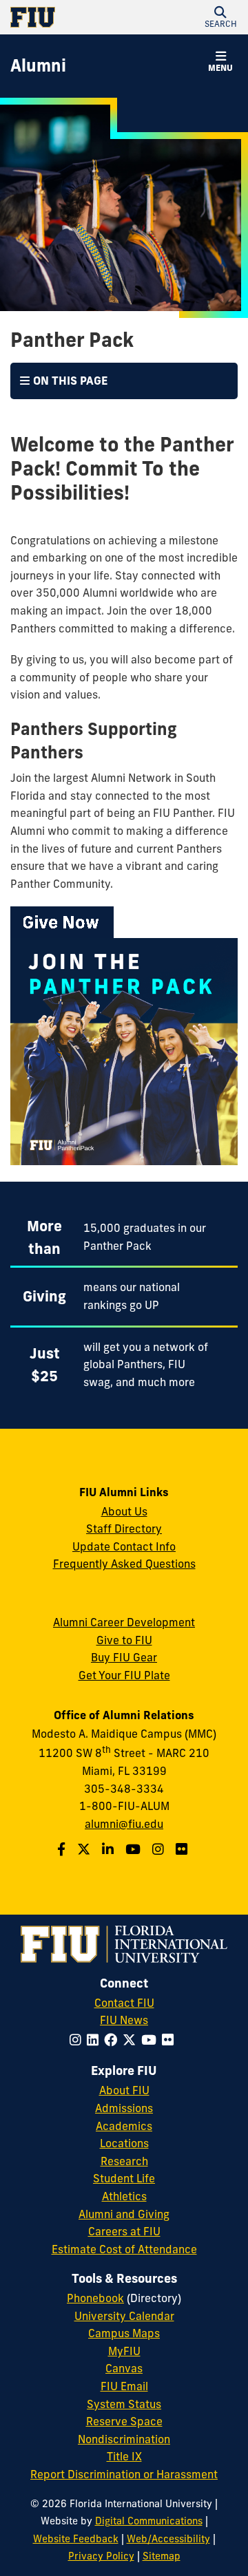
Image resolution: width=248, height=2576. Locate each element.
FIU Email (124, 2386)
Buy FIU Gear (124, 1657)
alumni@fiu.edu (124, 1824)
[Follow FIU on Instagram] (78, 2040)
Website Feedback (76, 2539)
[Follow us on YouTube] (135, 1849)
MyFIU (124, 2351)
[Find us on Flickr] (183, 1849)
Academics (124, 2126)
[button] (220, 17)
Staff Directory (124, 1529)
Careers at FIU (124, 2231)
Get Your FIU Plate (124, 1675)
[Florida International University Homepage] (67, 17)
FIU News (124, 2020)
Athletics (124, 2196)
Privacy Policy (101, 2556)
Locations (124, 2143)
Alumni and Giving (124, 2214)
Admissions (124, 2108)
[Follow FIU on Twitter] (132, 2040)
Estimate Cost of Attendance (124, 2249)
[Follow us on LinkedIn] (110, 1849)
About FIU (124, 2090)
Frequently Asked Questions (124, 1564)
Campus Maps (124, 2333)
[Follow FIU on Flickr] (170, 2040)
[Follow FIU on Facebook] (113, 2040)
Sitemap (162, 2556)
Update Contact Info (124, 1546)
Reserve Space (124, 2421)
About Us (124, 1511)
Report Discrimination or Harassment (124, 2474)
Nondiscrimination (124, 2439)
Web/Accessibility (168, 2539)
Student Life (124, 2178)
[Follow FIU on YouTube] (152, 2040)
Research (124, 2161)
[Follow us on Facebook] (63, 1849)
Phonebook (95, 2298)
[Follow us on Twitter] (85, 1849)
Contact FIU (124, 2003)
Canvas (124, 2368)
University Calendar (124, 2316)
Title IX (124, 2456)
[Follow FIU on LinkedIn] (95, 2040)
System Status (124, 2404)
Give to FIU (124, 1640)
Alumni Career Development (124, 1622)
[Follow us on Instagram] (160, 1849)
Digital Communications (149, 2521)
